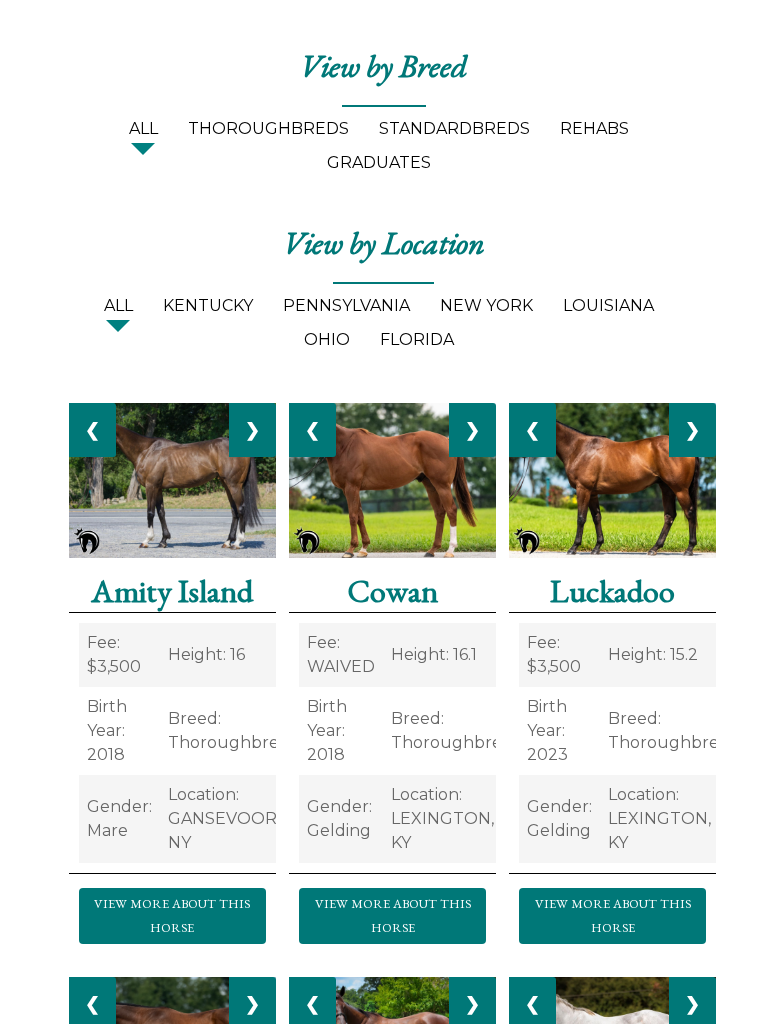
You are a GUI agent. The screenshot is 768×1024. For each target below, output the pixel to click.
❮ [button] (92, 430)
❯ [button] (252, 430)
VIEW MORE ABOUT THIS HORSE (172, 915)
